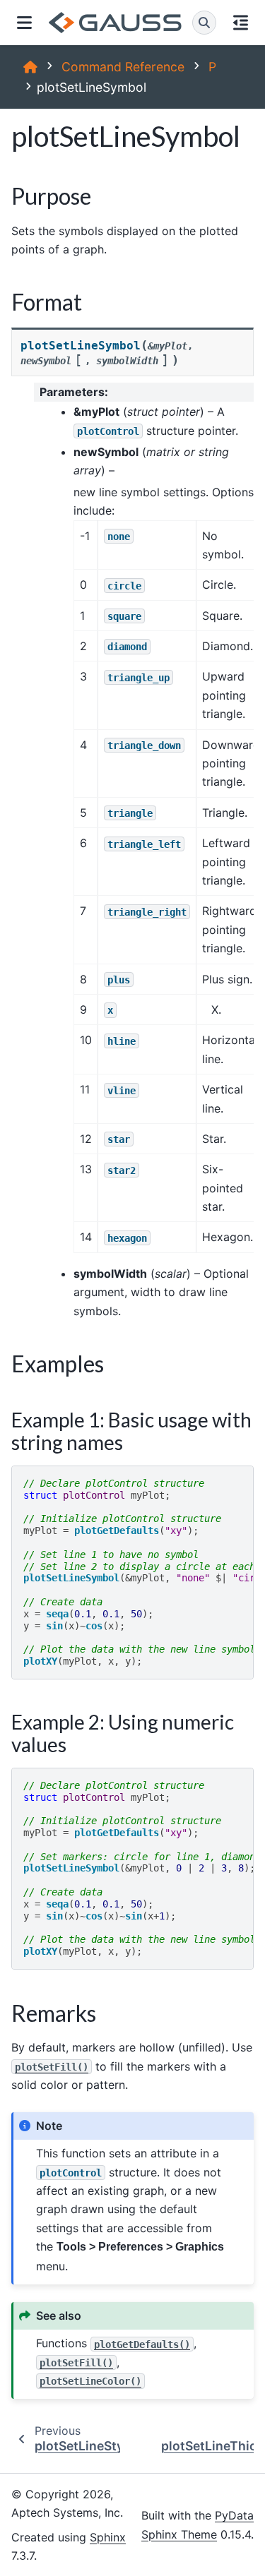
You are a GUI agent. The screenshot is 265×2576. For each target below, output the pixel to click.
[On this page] (241, 23)
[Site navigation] (24, 23)
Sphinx (108, 2537)
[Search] (204, 23)
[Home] (30, 67)
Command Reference (123, 67)
